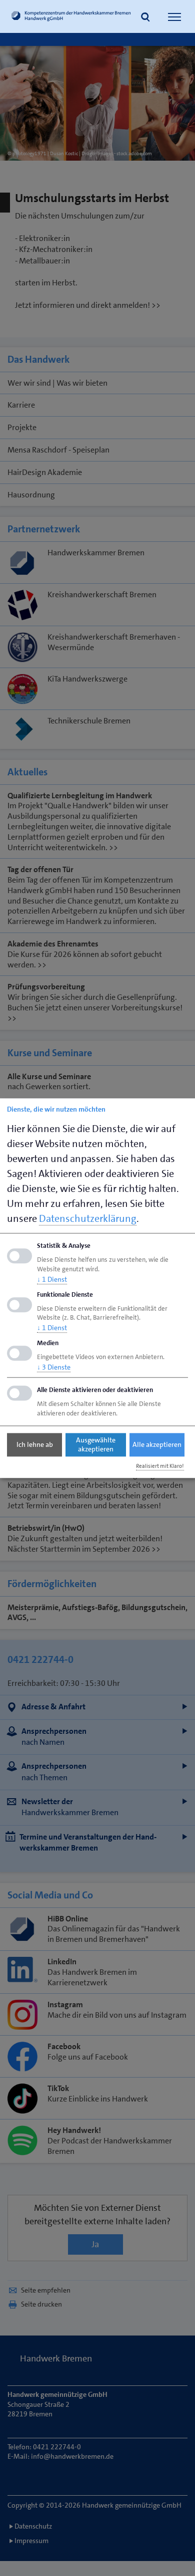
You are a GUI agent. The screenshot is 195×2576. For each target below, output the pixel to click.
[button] (145, 18)
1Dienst (52, 1279)
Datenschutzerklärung (88, 1218)
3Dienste (54, 1367)
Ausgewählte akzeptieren (96, 1445)
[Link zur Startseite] (71, 17)
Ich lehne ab (35, 1445)
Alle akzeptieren (157, 1445)
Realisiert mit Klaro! (160, 1466)
